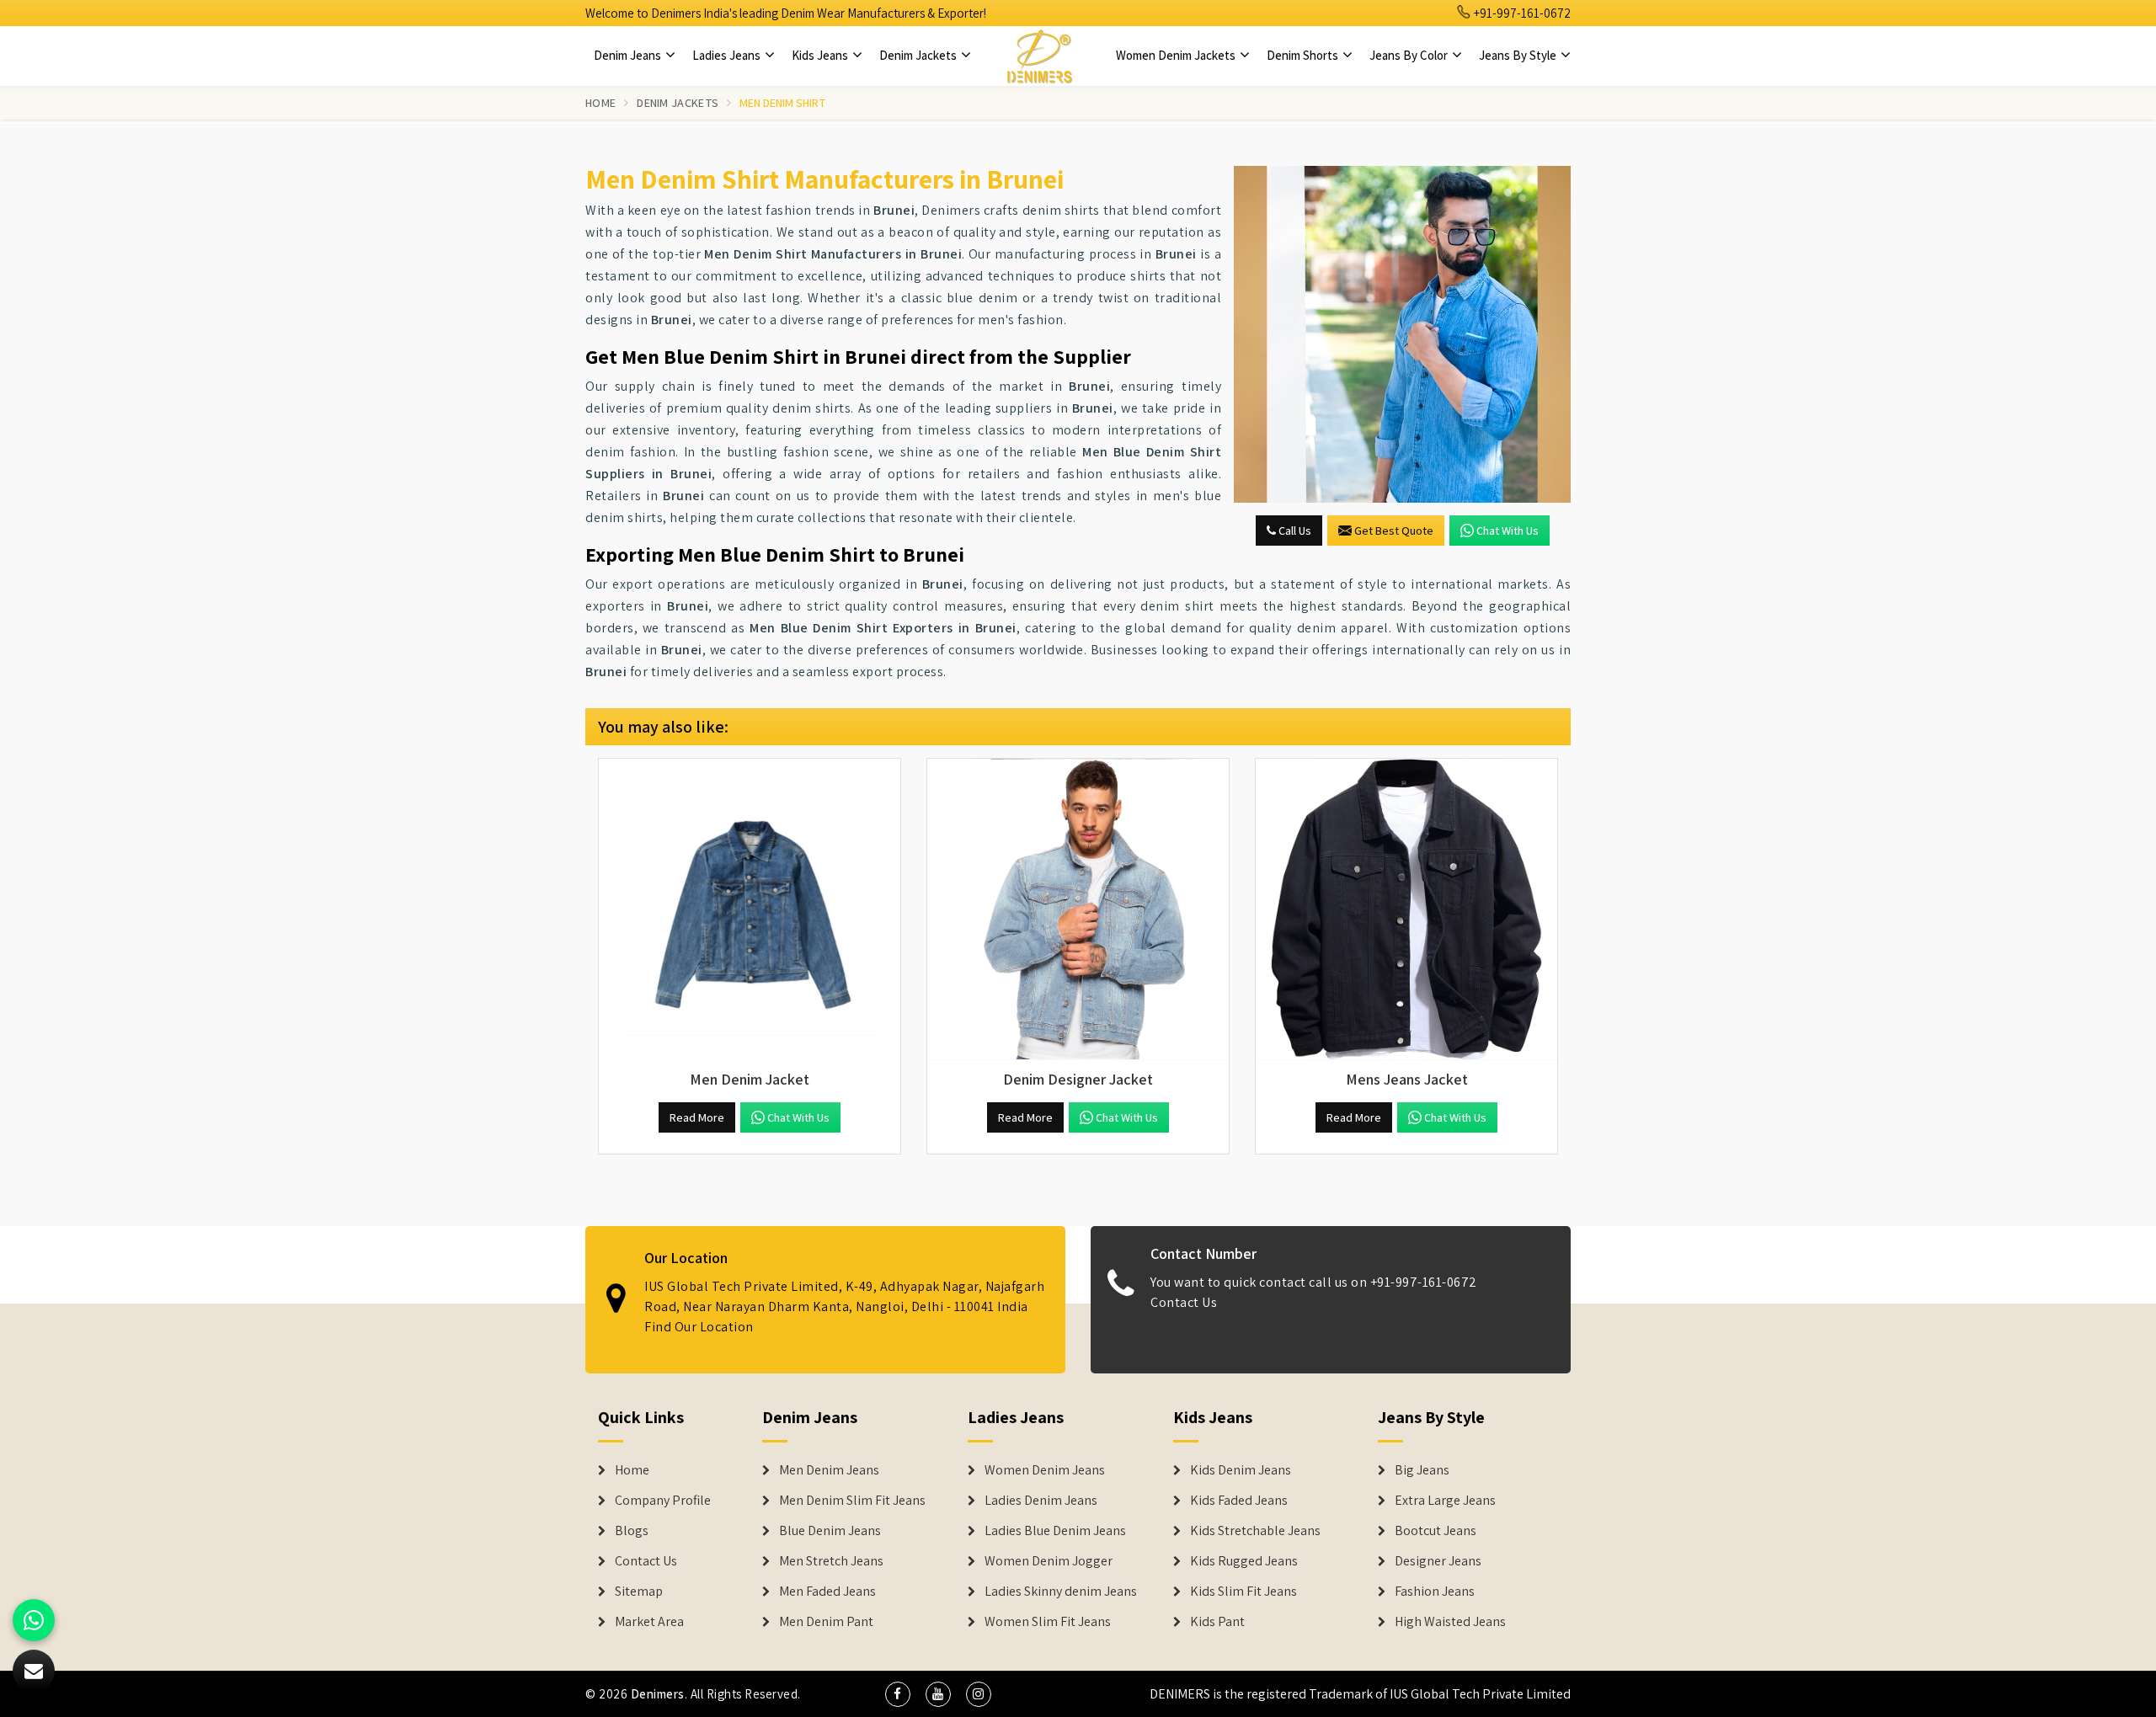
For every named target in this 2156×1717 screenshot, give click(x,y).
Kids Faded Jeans (1239, 1501)
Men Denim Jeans (829, 1470)
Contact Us (1184, 1302)
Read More (697, 1117)
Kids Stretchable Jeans (1255, 1531)
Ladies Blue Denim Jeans (1055, 1531)
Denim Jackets (919, 55)
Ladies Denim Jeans (1041, 1501)
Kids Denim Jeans (1241, 1470)
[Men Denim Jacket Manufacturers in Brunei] (750, 909)
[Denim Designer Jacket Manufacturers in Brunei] (1078, 909)
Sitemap (639, 1592)
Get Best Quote (1394, 531)
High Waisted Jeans (1450, 1622)
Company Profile (663, 1501)
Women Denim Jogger (1049, 1561)
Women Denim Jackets (1177, 55)
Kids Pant (1217, 1622)
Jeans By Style (1519, 55)
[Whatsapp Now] (34, 1620)
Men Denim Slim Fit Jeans (852, 1501)
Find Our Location (699, 1327)
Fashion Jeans (1435, 1592)
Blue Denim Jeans (830, 1531)
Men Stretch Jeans (831, 1561)
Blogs (632, 1531)
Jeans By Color (1410, 55)
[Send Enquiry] (1402, 334)
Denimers (658, 1694)
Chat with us (1508, 531)
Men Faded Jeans (827, 1592)
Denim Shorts (1304, 55)
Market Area (649, 1622)
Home (600, 103)
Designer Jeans (1438, 1561)
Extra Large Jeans (1445, 1501)
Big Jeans (1422, 1470)
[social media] (898, 1694)
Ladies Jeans (728, 55)
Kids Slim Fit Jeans (1243, 1592)
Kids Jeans (821, 55)
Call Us (1294, 531)
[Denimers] (1039, 56)
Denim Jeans (629, 55)
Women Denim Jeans (1045, 1470)
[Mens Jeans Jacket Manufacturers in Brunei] (1406, 909)
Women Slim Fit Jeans (1048, 1622)
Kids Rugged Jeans (1244, 1561)
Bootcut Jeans (1436, 1531)
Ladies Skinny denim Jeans (1061, 1592)
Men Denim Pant (826, 1622)
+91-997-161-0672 (1521, 13)
